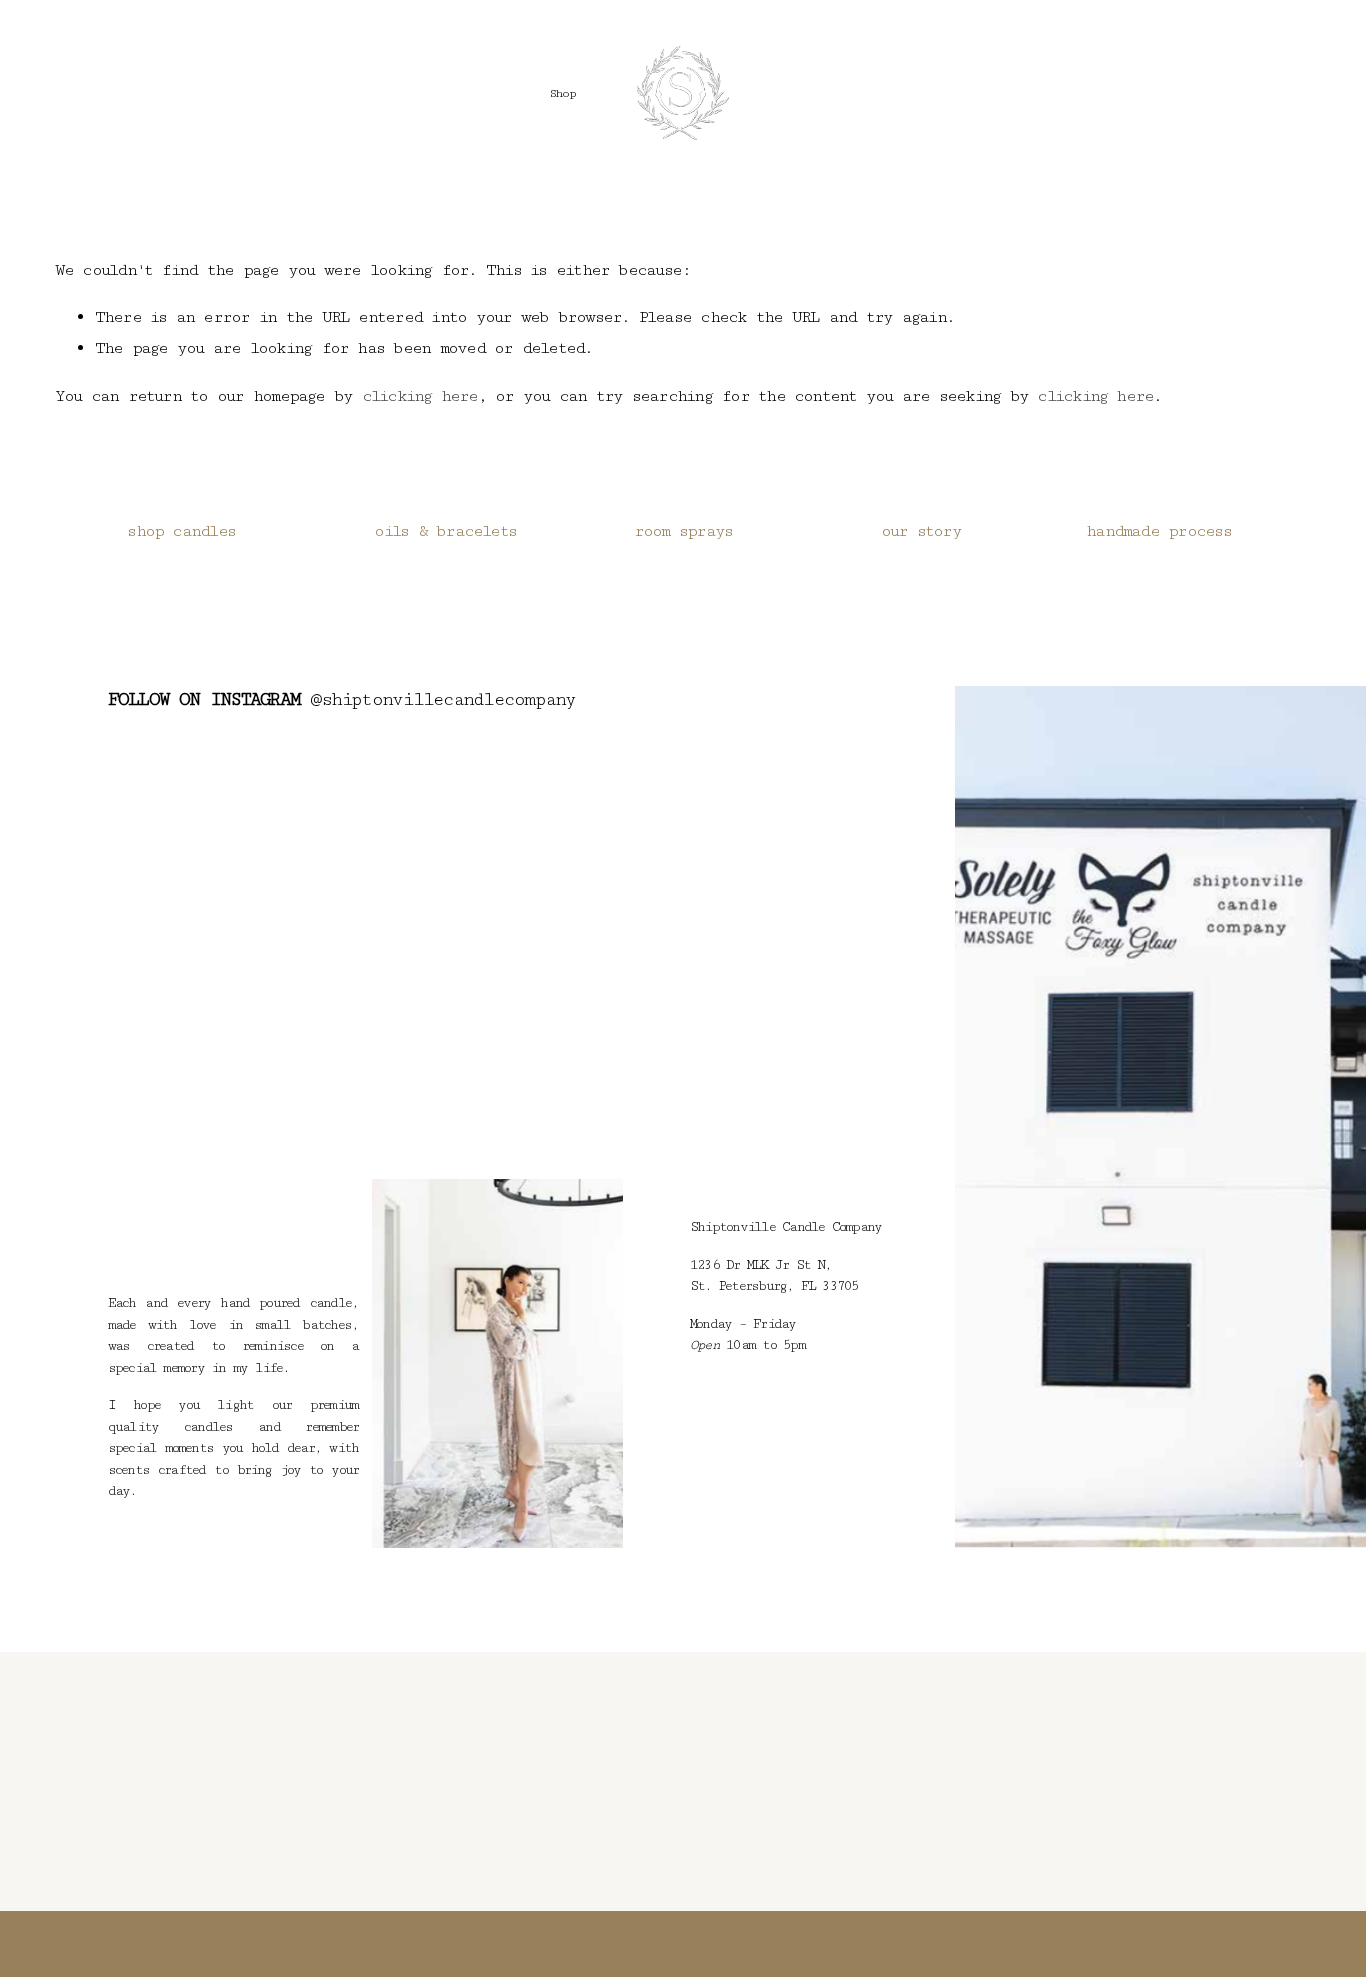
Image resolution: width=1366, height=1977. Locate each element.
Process (815, 93)
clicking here (420, 396)
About (925, 93)
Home (467, 93)
